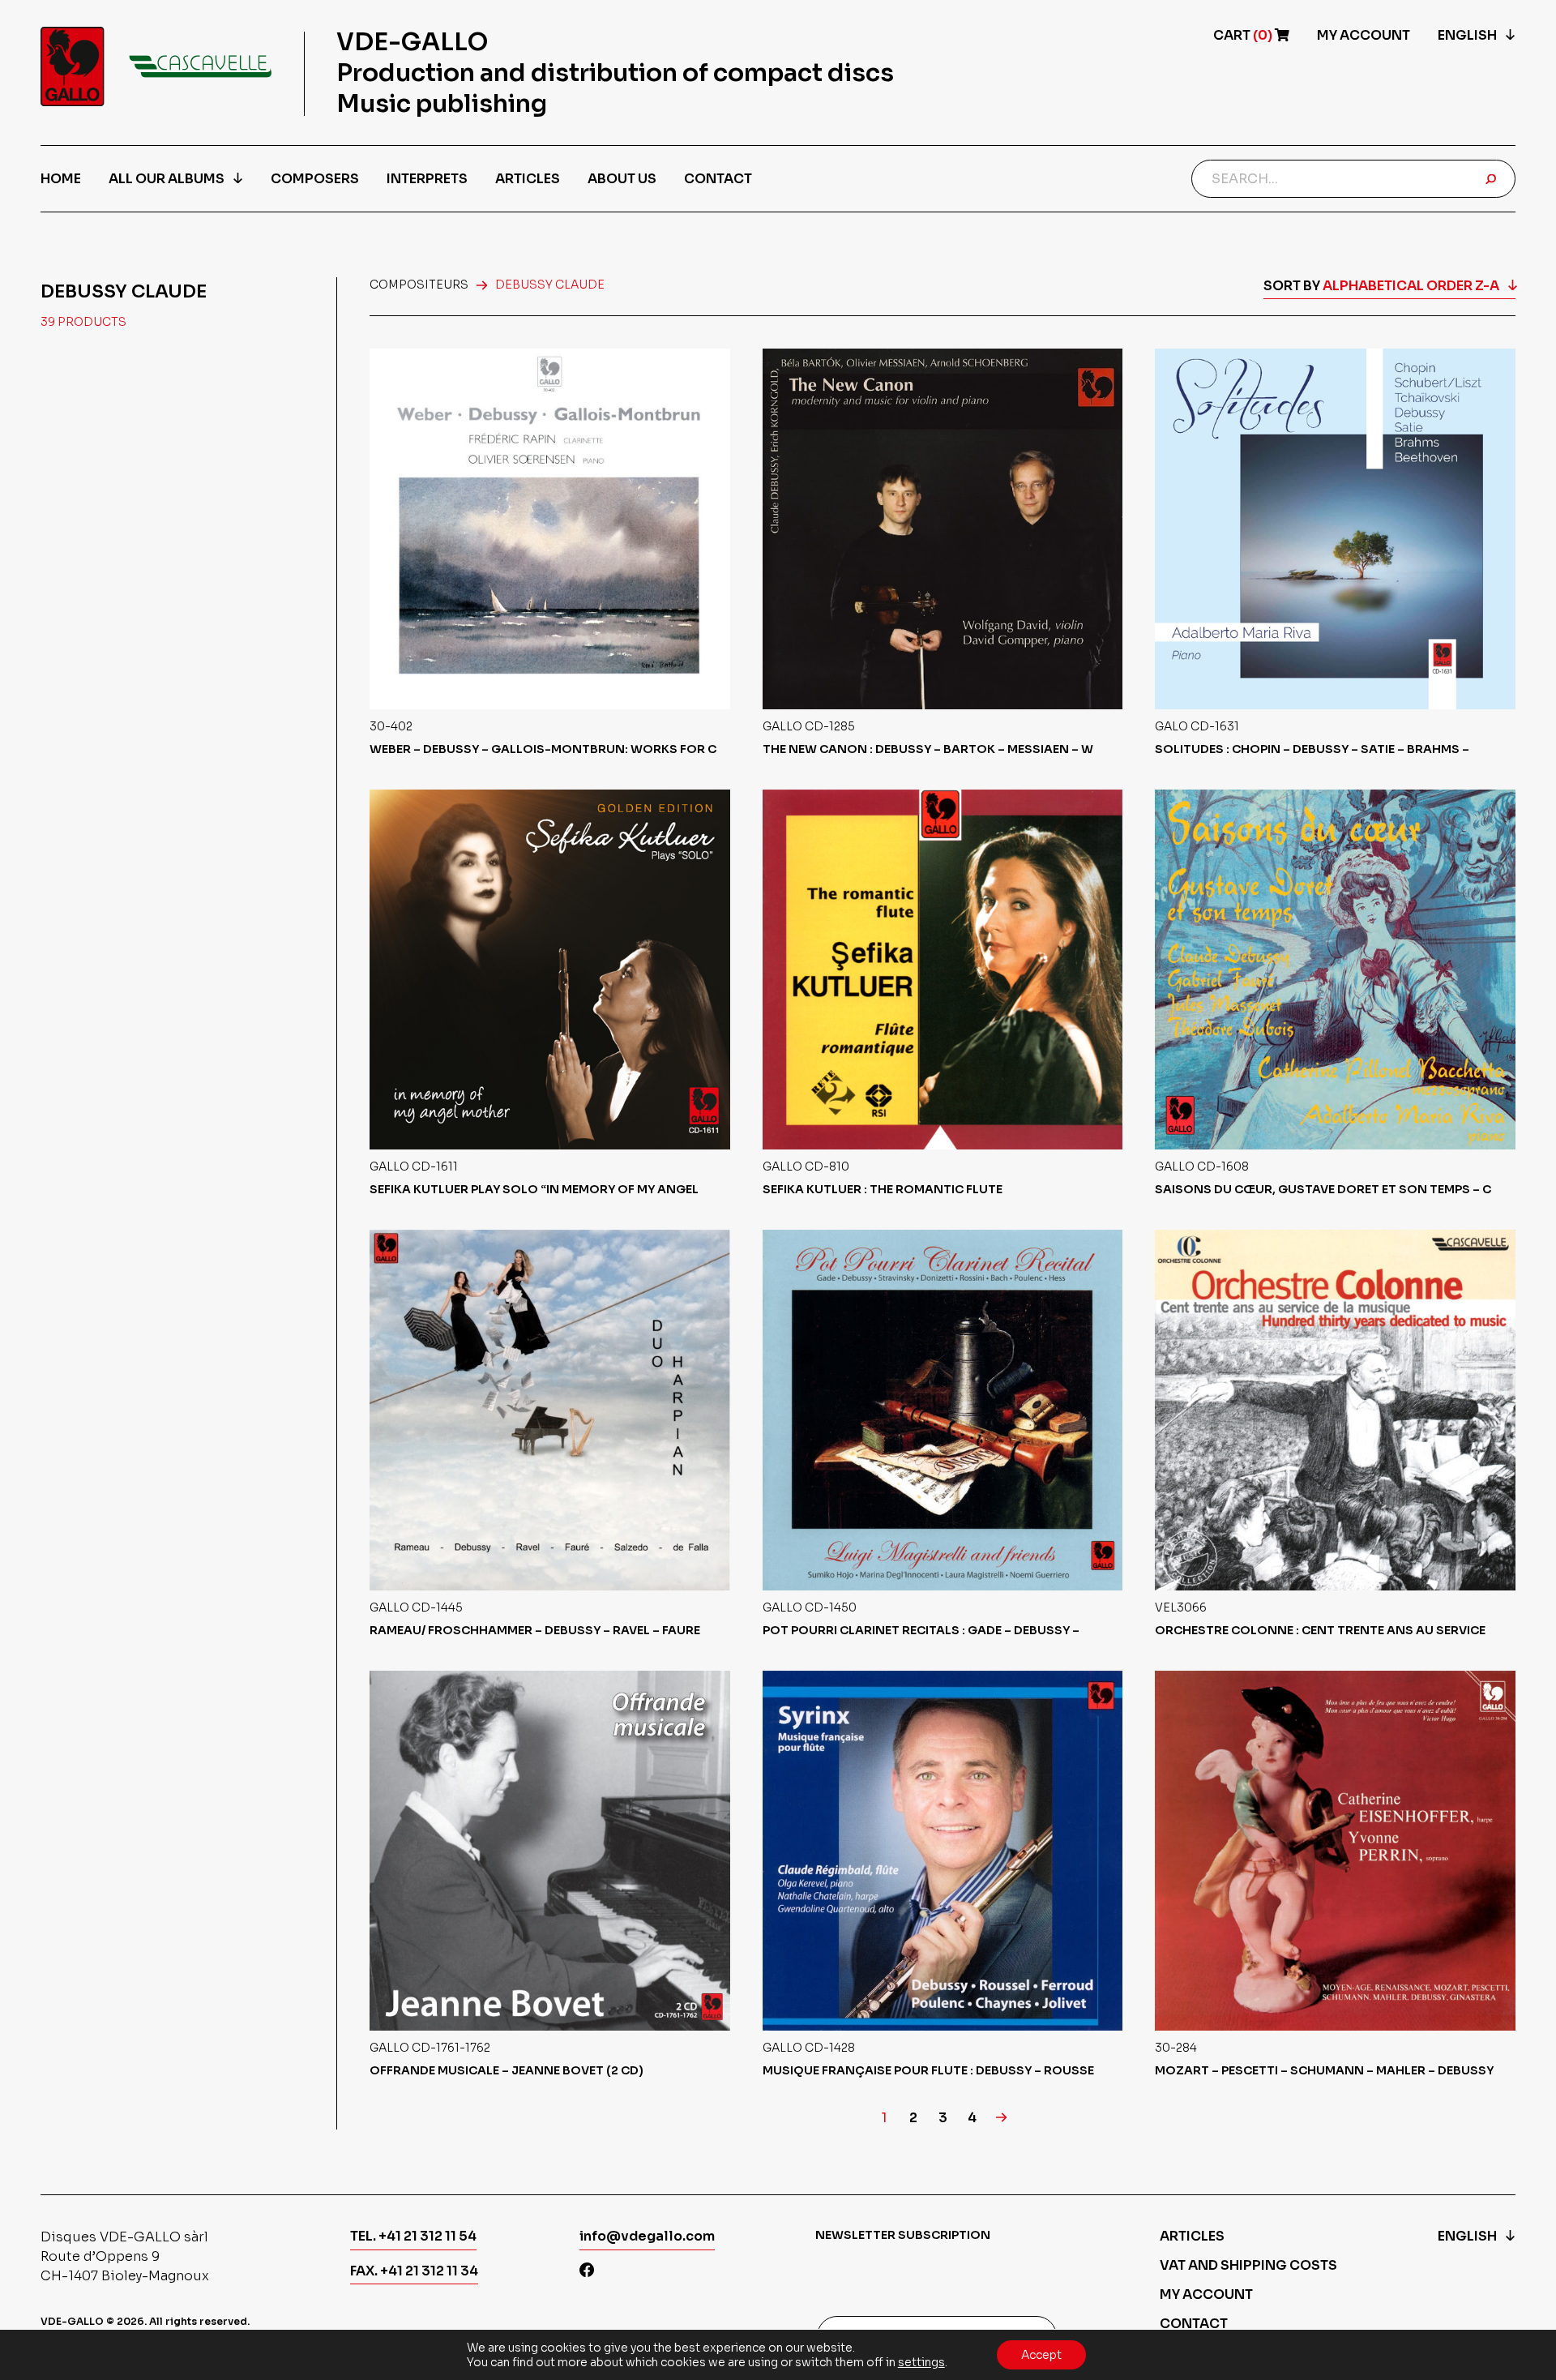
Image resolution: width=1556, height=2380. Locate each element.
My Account (1364, 35)
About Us (622, 179)
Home (61, 179)
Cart (1244, 35)
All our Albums (167, 179)
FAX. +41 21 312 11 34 (414, 2271)
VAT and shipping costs (1248, 2265)
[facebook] (587, 2272)
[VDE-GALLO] (156, 66)
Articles (528, 179)
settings (921, 2362)
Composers (315, 179)
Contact (718, 179)
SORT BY (1381, 286)
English (1467, 35)
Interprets (427, 179)
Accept (1041, 2355)
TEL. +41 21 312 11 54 (413, 2236)
